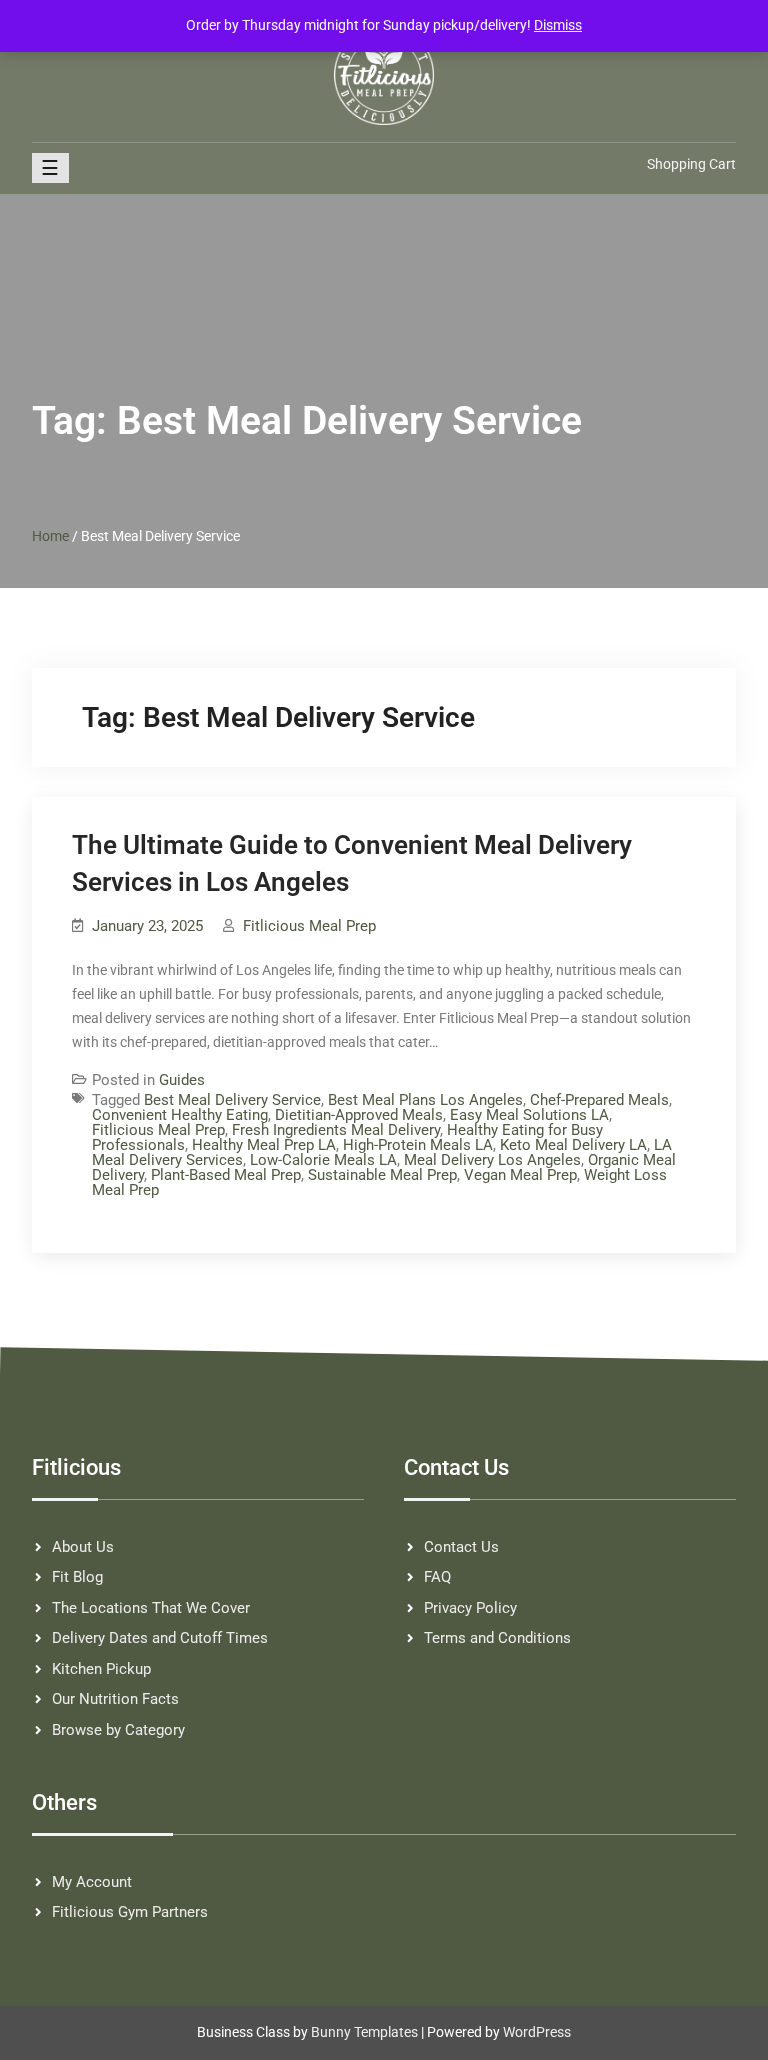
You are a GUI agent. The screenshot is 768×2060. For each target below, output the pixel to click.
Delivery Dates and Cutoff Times (160, 1638)
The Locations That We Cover (151, 1608)
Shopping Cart (691, 164)
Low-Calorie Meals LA (323, 1160)
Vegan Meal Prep (520, 1175)
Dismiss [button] (558, 25)
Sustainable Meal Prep (382, 1175)
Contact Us (461, 1547)
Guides (182, 1080)
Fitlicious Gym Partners (130, 1912)
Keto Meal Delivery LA (573, 1145)
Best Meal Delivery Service (232, 1100)
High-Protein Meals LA (418, 1145)
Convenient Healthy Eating (180, 1115)
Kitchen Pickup (101, 1669)
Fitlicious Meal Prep (309, 926)
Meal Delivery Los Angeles (492, 1160)
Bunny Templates (364, 2032)
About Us (83, 1547)
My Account (92, 1882)
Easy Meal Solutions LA (529, 1115)
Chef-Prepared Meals (599, 1100)
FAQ (437, 1577)
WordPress (537, 2032)
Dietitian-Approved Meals (359, 1115)
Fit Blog (77, 1577)
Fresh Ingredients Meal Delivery (336, 1130)
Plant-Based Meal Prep (226, 1175)
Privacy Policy (470, 1608)
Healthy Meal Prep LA (264, 1145)
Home (50, 536)
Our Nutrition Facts (115, 1699)
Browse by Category (118, 1730)
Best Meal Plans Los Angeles (425, 1100)
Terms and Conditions (497, 1638)
